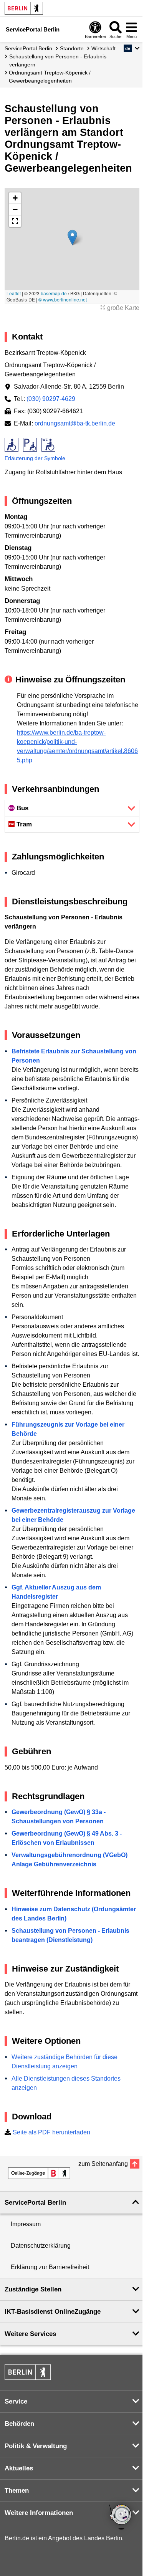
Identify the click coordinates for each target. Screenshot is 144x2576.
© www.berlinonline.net (63, 299)
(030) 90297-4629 (51, 399)
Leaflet (14, 293)
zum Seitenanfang (103, 2164)
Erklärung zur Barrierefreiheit (50, 2267)
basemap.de (54, 293)
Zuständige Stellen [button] (33, 2289)
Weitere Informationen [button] (39, 2513)
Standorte (72, 48)
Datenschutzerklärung (41, 2246)
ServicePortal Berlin (28, 48)
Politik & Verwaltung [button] (36, 2446)
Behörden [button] (19, 2424)
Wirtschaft (103, 48)
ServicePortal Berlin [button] (35, 2203)
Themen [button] (17, 2491)
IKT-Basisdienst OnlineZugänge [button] (53, 2312)
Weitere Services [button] (30, 2334)
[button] (132, 48)
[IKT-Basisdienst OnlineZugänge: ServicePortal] (39, 2173)
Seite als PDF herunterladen (51, 2132)
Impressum (26, 2224)
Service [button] (16, 2401)
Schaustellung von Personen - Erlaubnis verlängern (58, 60)
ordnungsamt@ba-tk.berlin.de (75, 423)
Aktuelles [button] (19, 2468)
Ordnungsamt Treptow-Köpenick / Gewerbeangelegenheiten (50, 77)
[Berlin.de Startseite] (24, 8)
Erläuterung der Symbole (35, 458)
